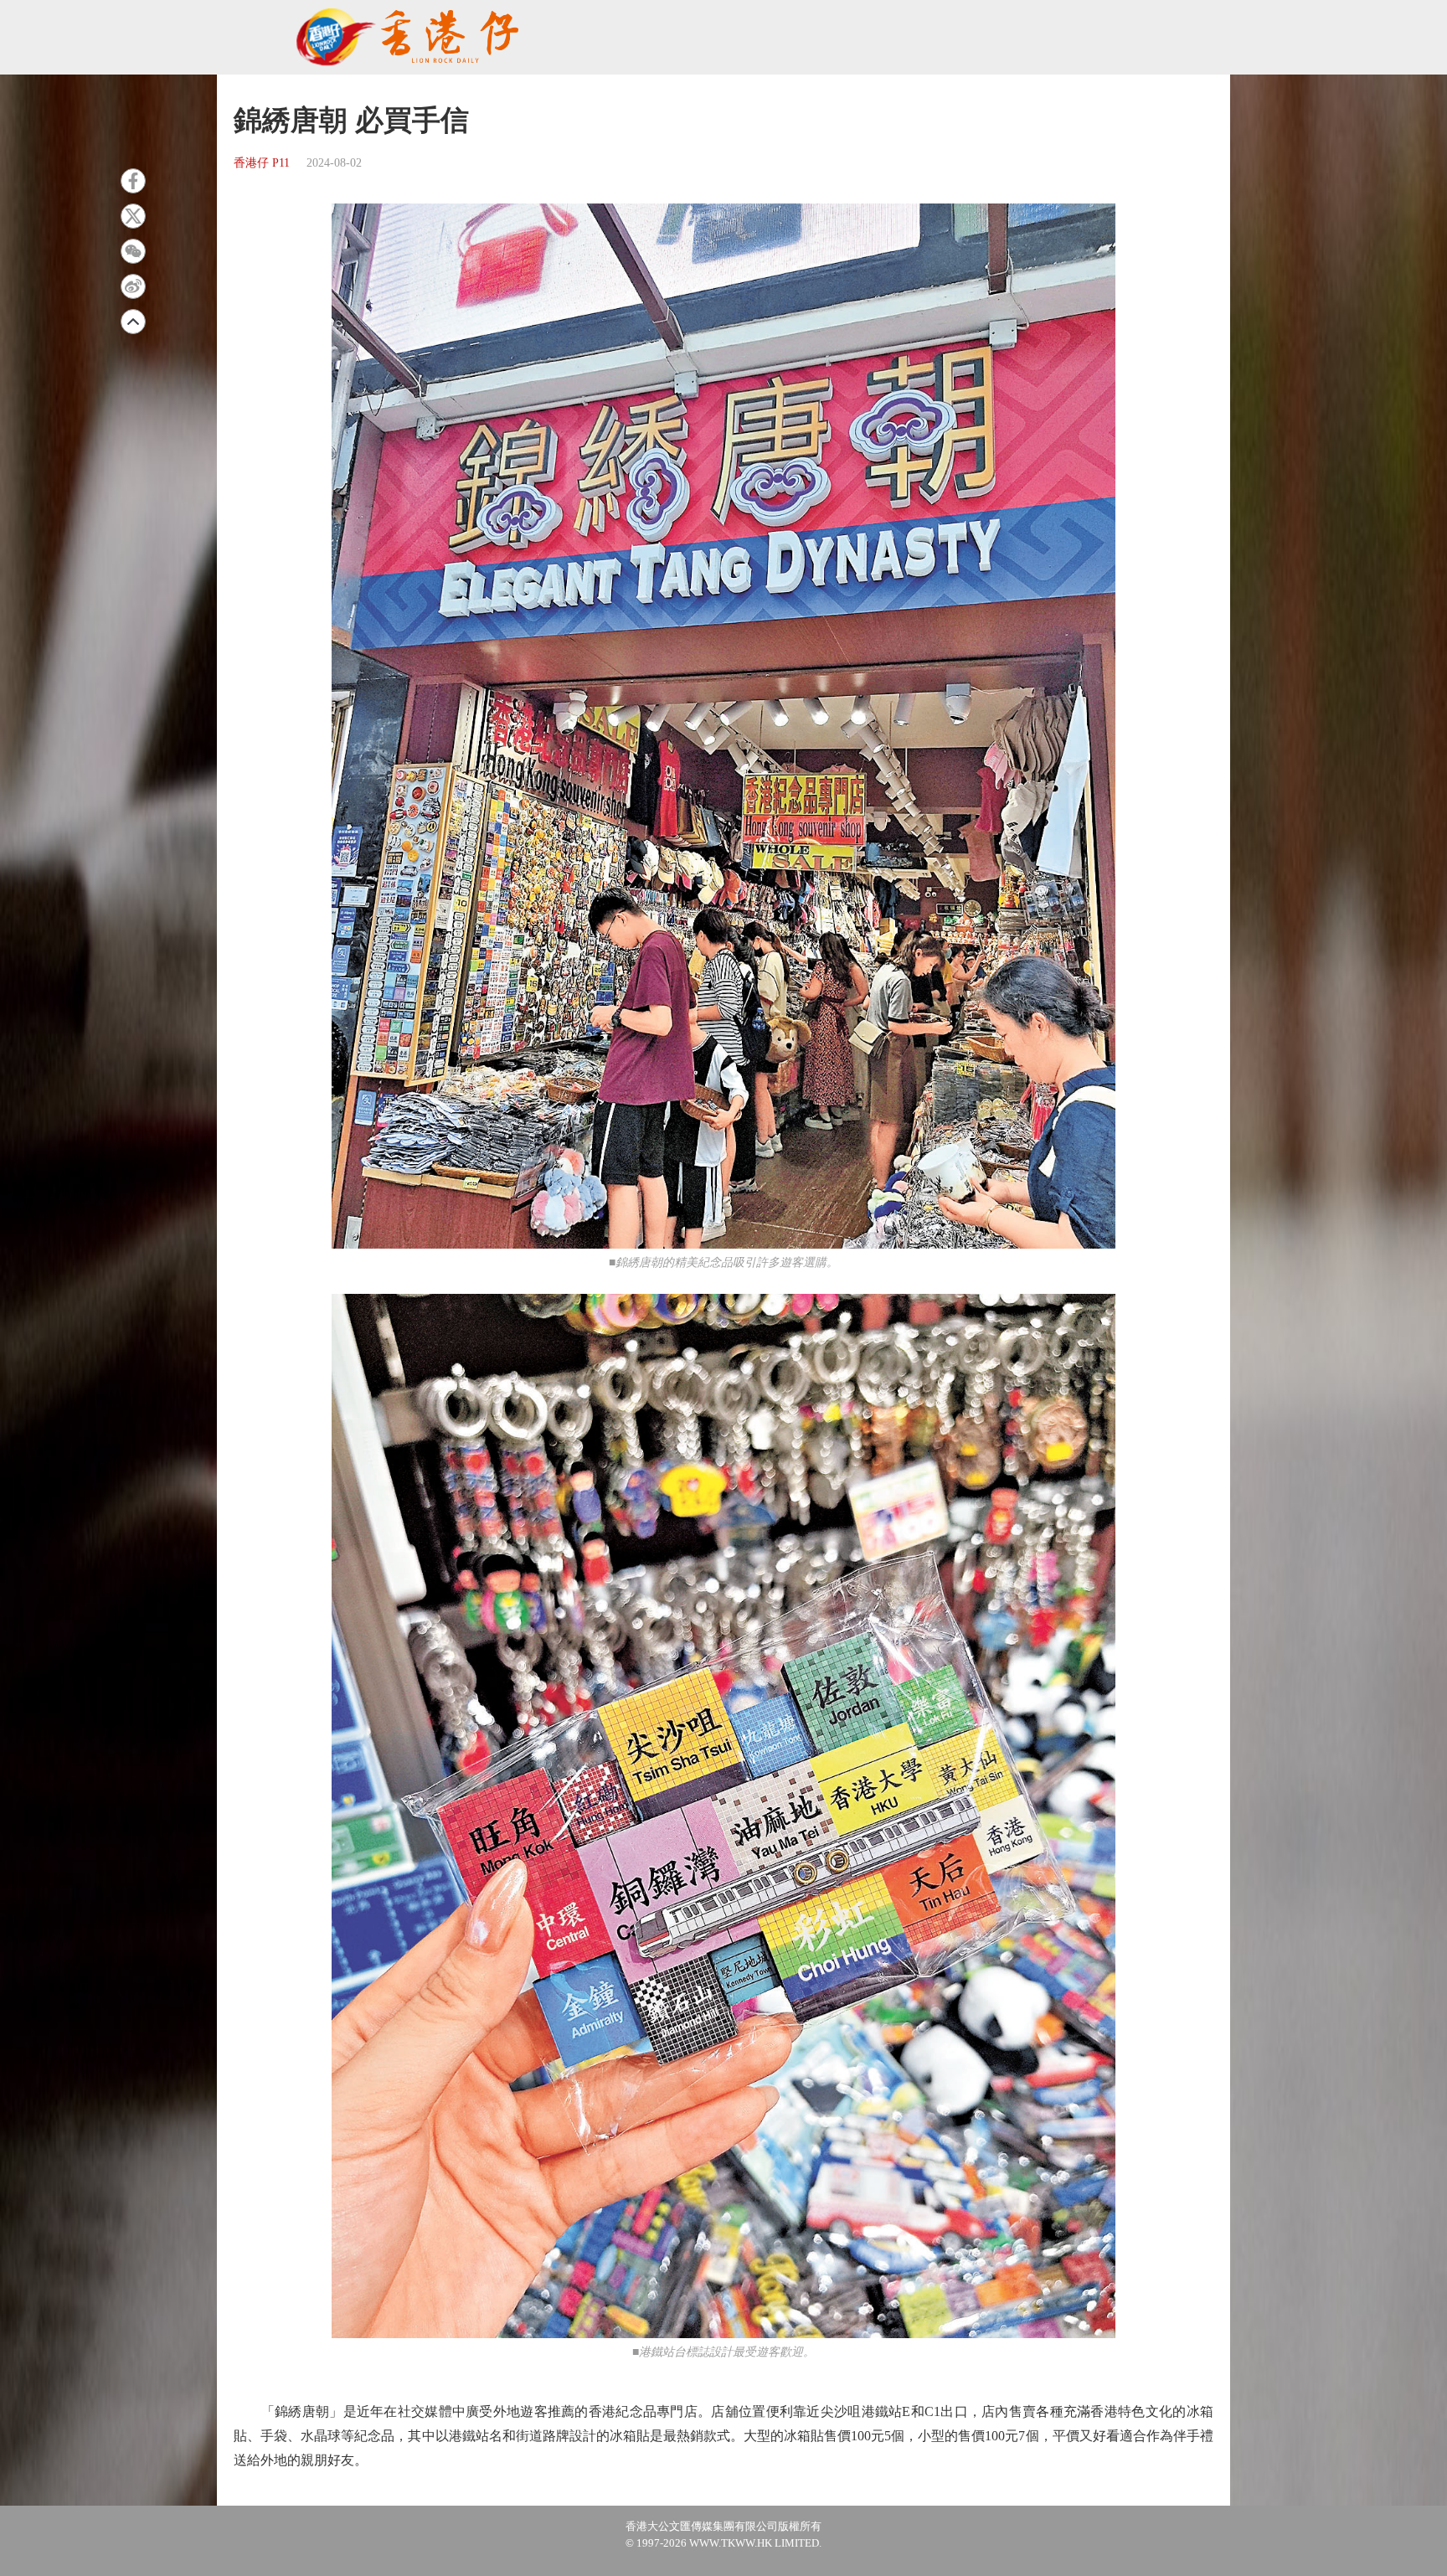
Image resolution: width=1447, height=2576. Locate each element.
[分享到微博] (133, 286)
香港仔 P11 (262, 163)
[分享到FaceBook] (133, 181)
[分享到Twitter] (133, 216)
